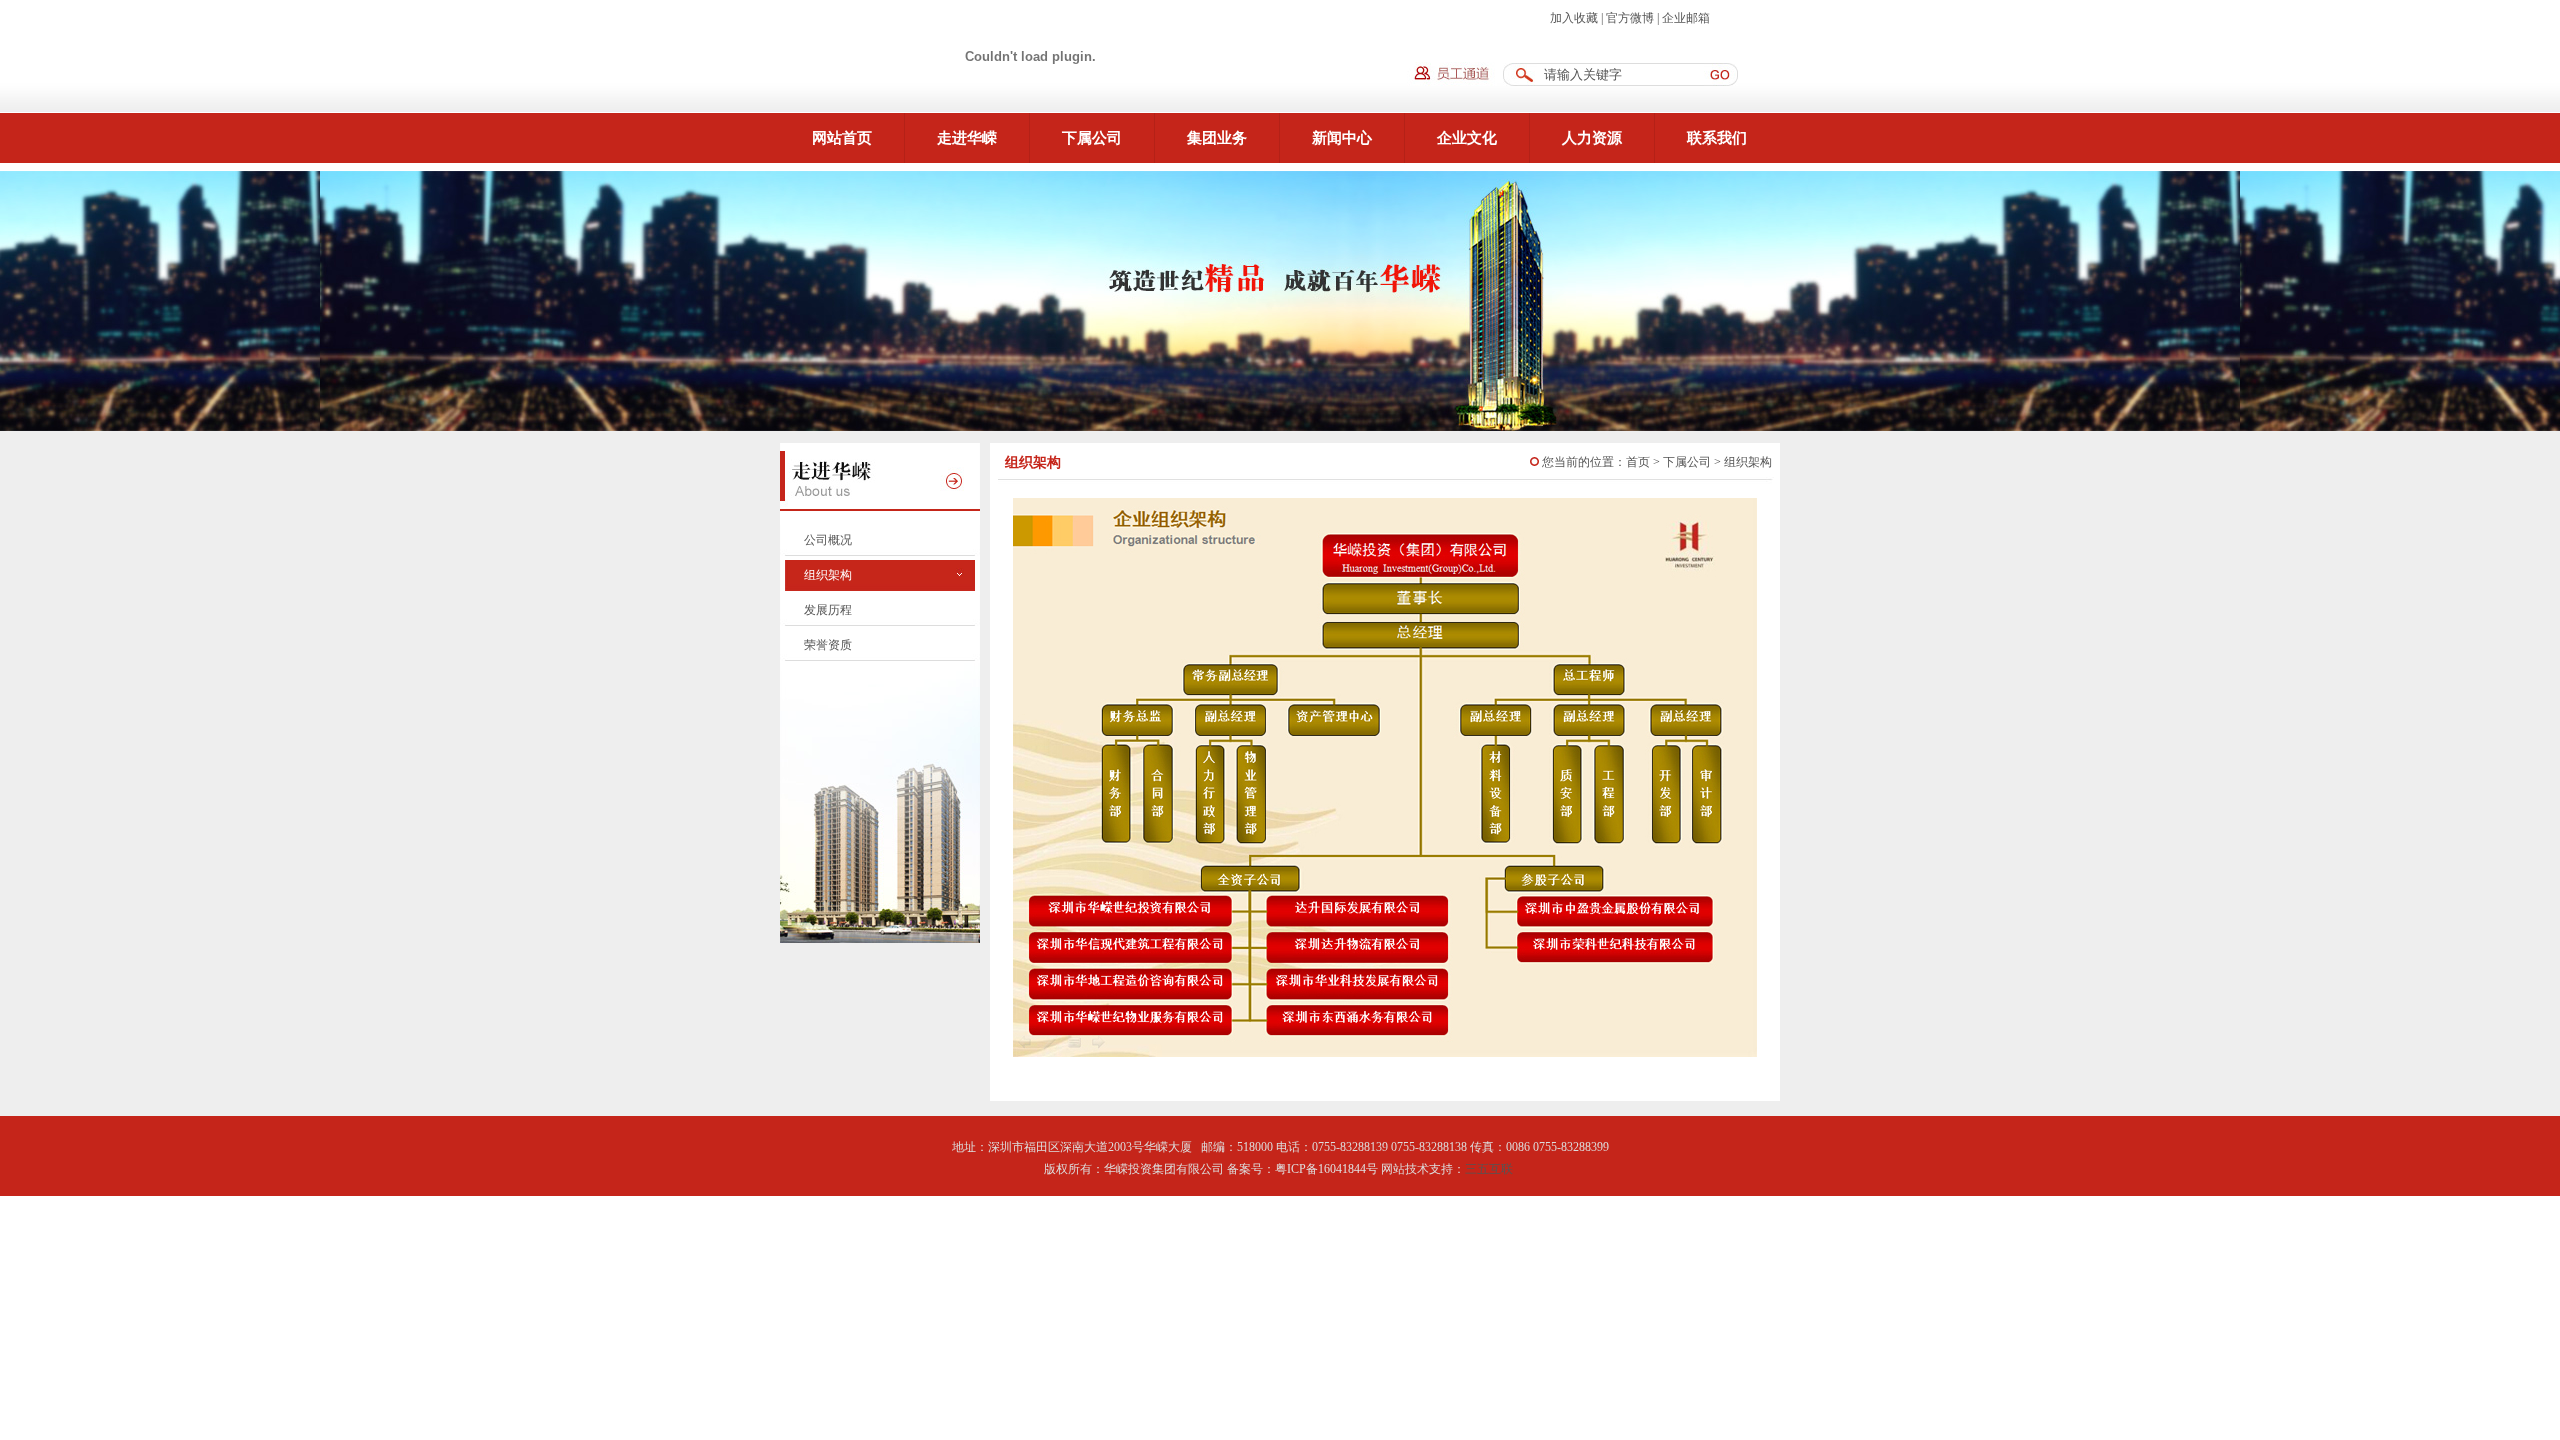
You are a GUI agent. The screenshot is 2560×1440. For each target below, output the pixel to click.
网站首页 (842, 138)
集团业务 (1217, 138)
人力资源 (1592, 138)
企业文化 (1467, 138)
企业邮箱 (1686, 18)
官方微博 (1630, 18)
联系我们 (1717, 138)
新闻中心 (1342, 138)
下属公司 (1092, 138)
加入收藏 (1574, 18)
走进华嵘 (967, 138)
